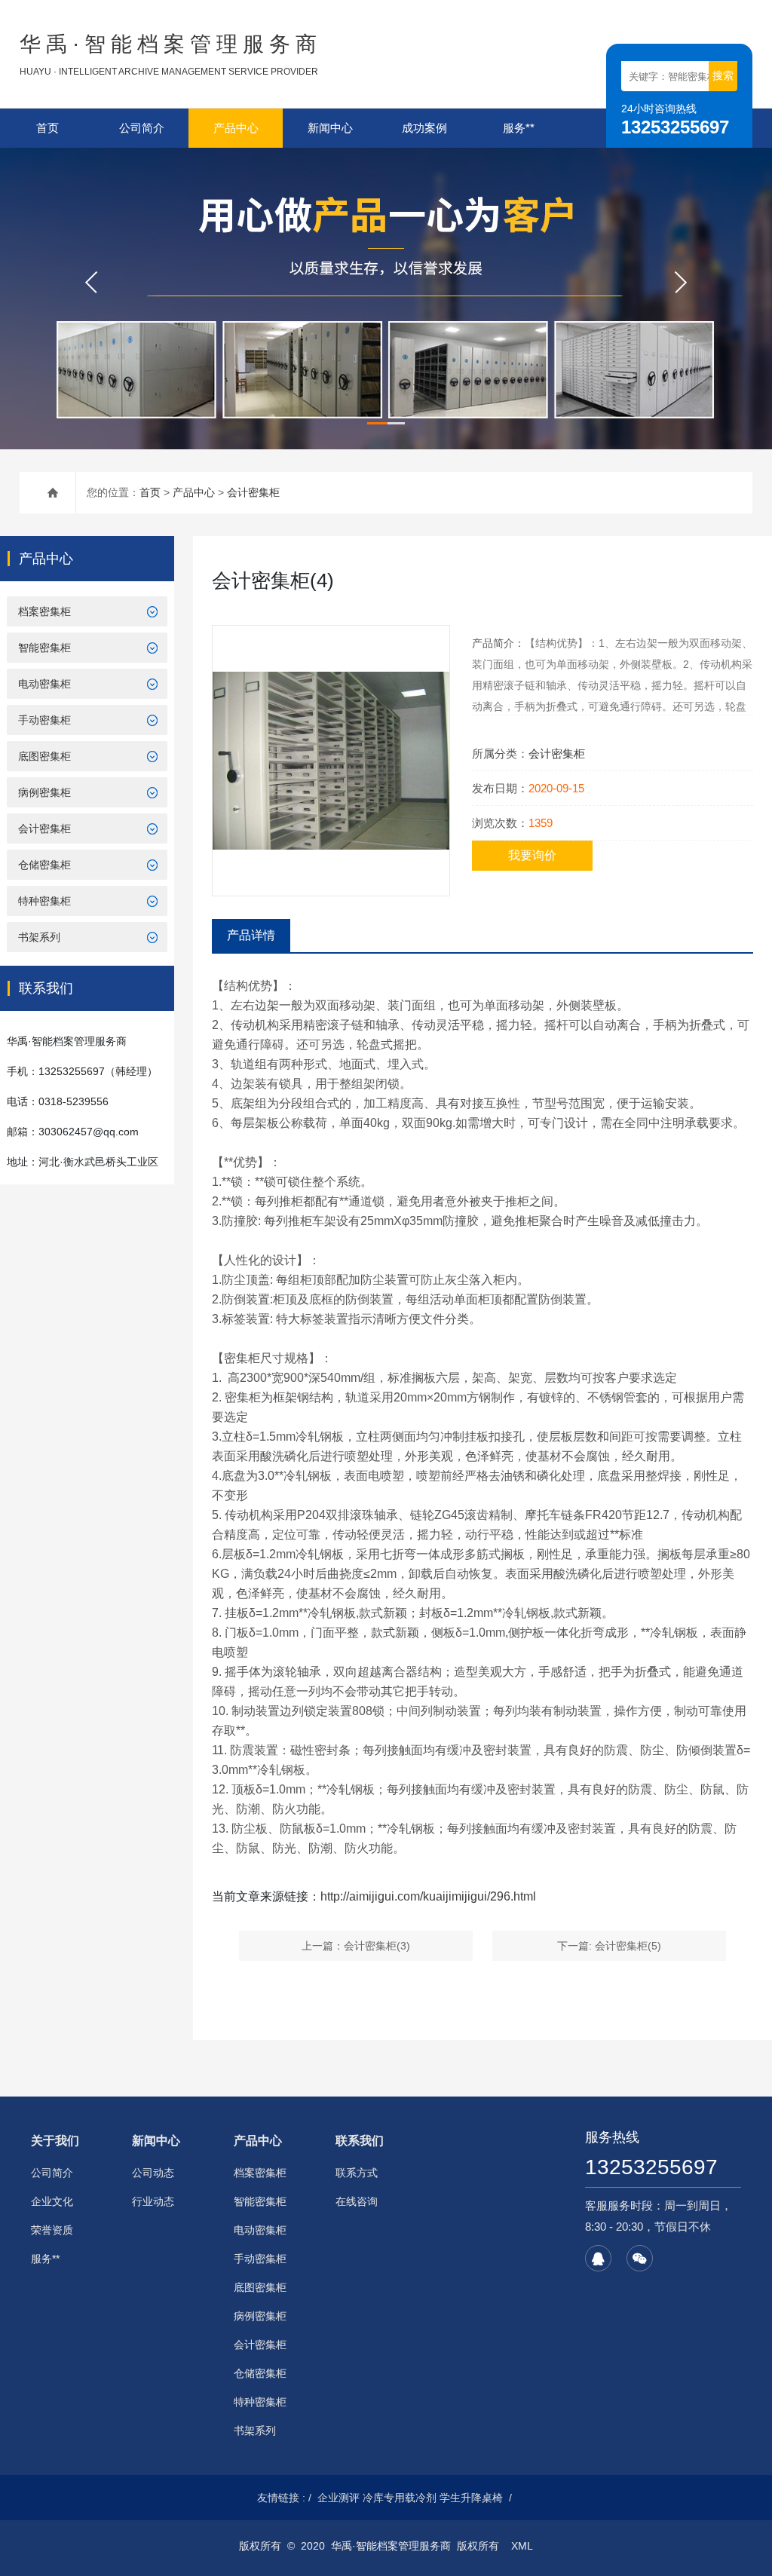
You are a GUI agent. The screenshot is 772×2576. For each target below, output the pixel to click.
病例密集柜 (44, 792)
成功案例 (424, 128)
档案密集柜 (44, 611)
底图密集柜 (44, 756)
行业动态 (153, 2201)
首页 (47, 128)
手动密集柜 (44, 720)
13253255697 (651, 2167)
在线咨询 (357, 2201)
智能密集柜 (44, 648)
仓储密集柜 (44, 865)
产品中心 (236, 128)
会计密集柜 (253, 492)
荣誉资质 (52, 2230)
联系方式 (357, 2173)
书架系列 (39, 937)
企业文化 (52, 2201)
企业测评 (339, 2498)
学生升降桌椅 (471, 2498)
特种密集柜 (44, 901)
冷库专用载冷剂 (400, 2498)
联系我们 (360, 2141)
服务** (519, 128)
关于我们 (55, 2141)
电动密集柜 (44, 684)
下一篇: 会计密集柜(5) (609, 1946)
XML (522, 2546)
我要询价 (532, 855)
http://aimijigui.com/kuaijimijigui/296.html (428, 1896)
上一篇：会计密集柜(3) (356, 1946)
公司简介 (142, 128)
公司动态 (153, 2173)
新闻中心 (330, 128)
